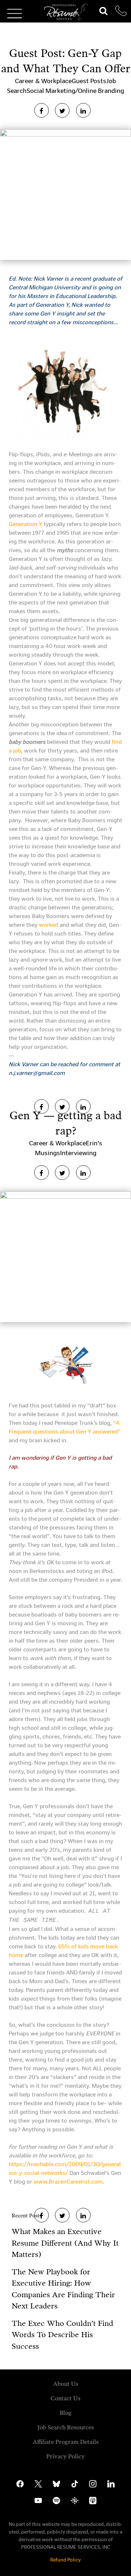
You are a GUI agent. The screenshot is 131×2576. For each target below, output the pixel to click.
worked (49, 925)
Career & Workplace (43, 81)
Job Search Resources (66, 2427)
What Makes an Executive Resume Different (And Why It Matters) (65, 2243)
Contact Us (65, 2398)
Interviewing (78, 1153)
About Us (66, 2384)
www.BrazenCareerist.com (68, 2182)
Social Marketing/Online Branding (75, 91)
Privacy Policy (65, 2456)
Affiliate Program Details (66, 2442)
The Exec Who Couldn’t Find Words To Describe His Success (62, 2335)
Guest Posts (89, 81)
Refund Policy (65, 2560)
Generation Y (25, 524)
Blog (66, 2413)
